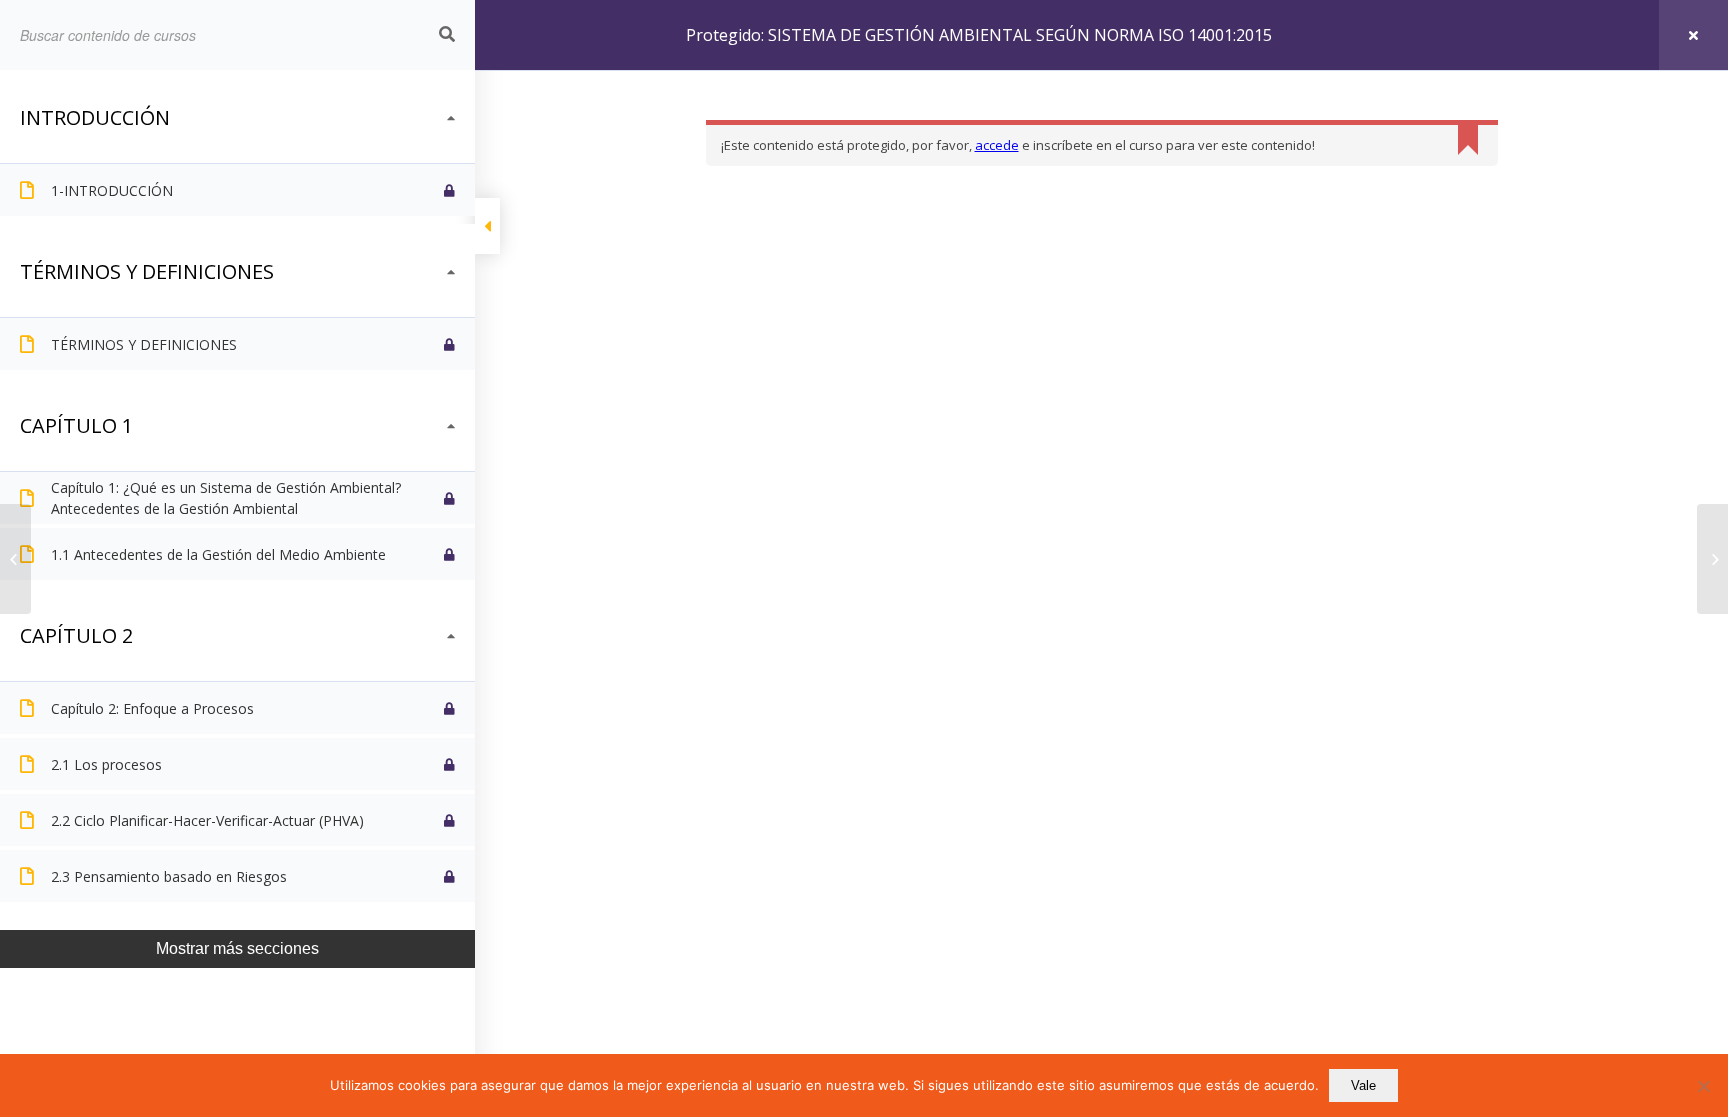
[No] (1703, 1086)
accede (997, 145)
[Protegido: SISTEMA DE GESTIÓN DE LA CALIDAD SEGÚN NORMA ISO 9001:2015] (15, 559)
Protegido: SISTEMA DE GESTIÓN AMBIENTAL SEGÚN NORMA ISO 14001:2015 (979, 35)
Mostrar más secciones (237, 948)
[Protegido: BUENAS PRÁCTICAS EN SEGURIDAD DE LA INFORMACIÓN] (1712, 559)
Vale (1363, 1085)
